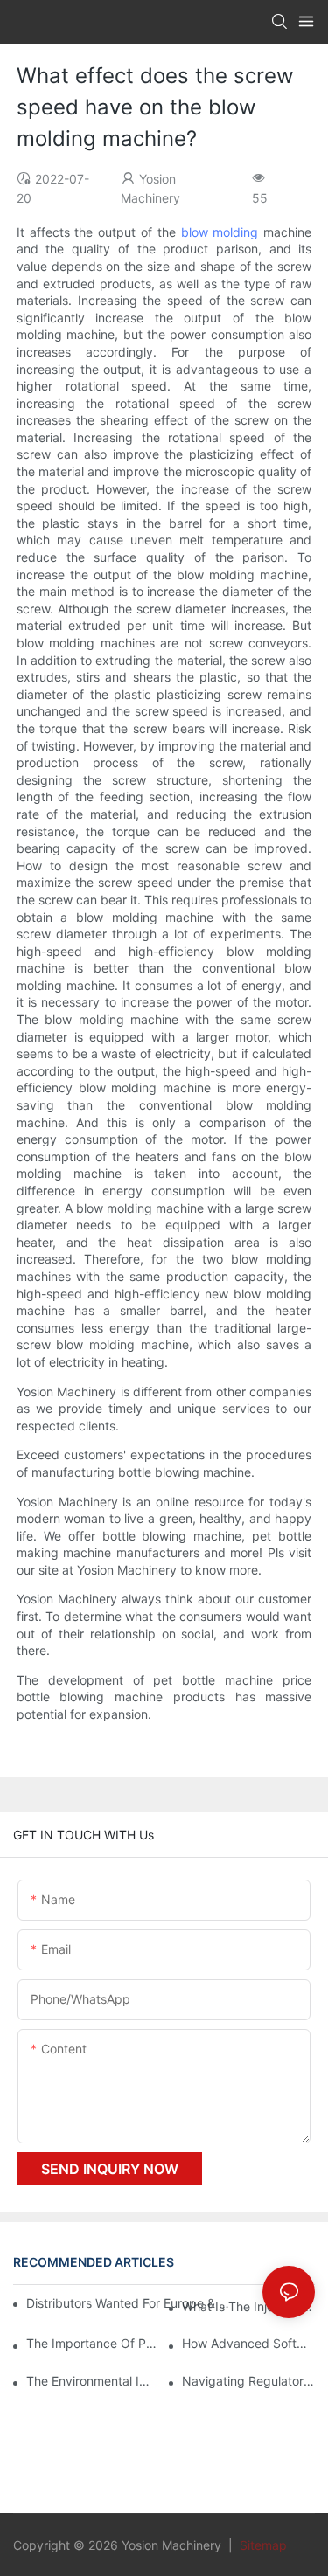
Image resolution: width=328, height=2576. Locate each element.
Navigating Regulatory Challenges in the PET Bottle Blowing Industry (248, 2381)
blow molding (220, 232)
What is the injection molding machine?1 (248, 2306)
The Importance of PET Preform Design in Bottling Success (93, 2343)
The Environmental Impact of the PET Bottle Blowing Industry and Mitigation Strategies (93, 2381)
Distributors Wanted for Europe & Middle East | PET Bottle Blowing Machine (130, 2303)
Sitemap (262, 2545)
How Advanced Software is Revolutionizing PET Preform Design (248, 2343)
